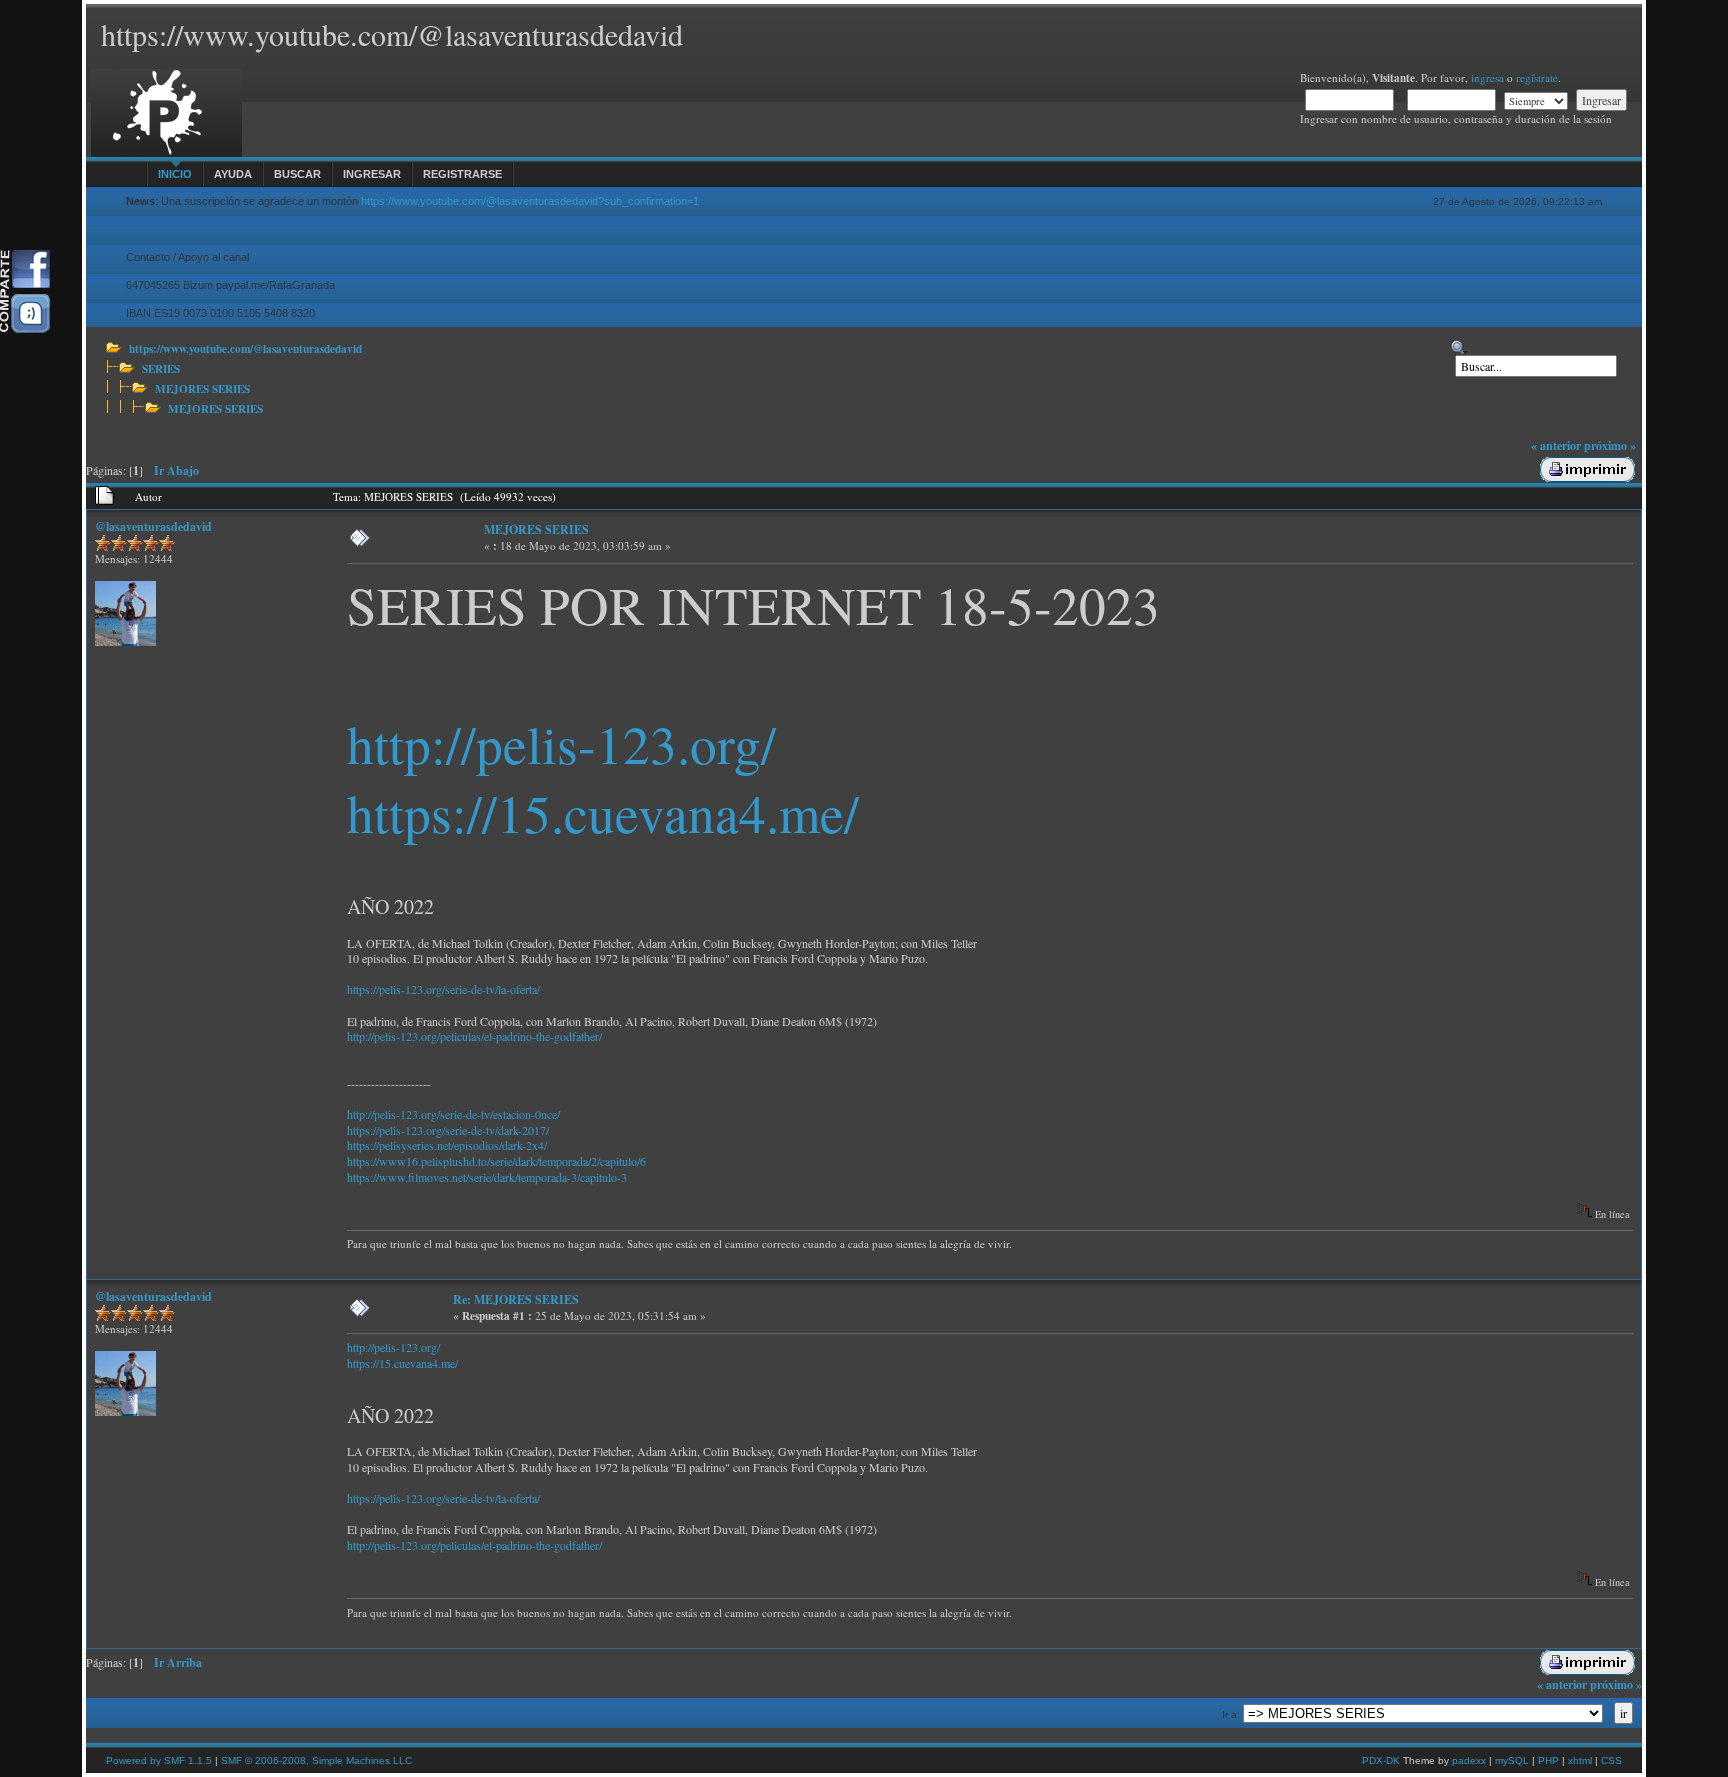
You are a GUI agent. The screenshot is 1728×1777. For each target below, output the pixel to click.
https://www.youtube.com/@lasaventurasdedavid (245, 348)
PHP (1548, 1760)
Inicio (175, 174)
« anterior (1556, 445)
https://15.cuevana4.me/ (603, 812)
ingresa (1487, 77)
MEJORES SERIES (202, 388)
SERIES (161, 368)
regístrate (1537, 77)
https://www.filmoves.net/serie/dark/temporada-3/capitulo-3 (487, 1177)
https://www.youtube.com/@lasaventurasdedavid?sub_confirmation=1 (530, 201)
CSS (1611, 1760)
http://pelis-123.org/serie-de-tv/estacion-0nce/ (453, 1114)
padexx (1469, 1760)
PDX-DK (1381, 1760)
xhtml (1580, 1760)
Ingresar (372, 174)
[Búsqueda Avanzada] (1460, 347)
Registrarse (462, 174)
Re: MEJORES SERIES (516, 1299)
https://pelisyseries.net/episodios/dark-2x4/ (447, 1145)
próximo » (1610, 445)
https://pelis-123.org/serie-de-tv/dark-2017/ (448, 1130)
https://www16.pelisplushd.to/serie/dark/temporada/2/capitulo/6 (496, 1161)
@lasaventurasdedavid (153, 526)
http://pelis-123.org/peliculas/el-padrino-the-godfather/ (474, 1036)
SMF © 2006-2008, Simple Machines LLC (316, 1760)
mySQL (1512, 1760)
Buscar (297, 174)
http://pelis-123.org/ (561, 743)
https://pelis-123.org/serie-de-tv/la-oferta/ (443, 989)
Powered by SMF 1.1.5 (159, 1760)
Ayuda (233, 174)
